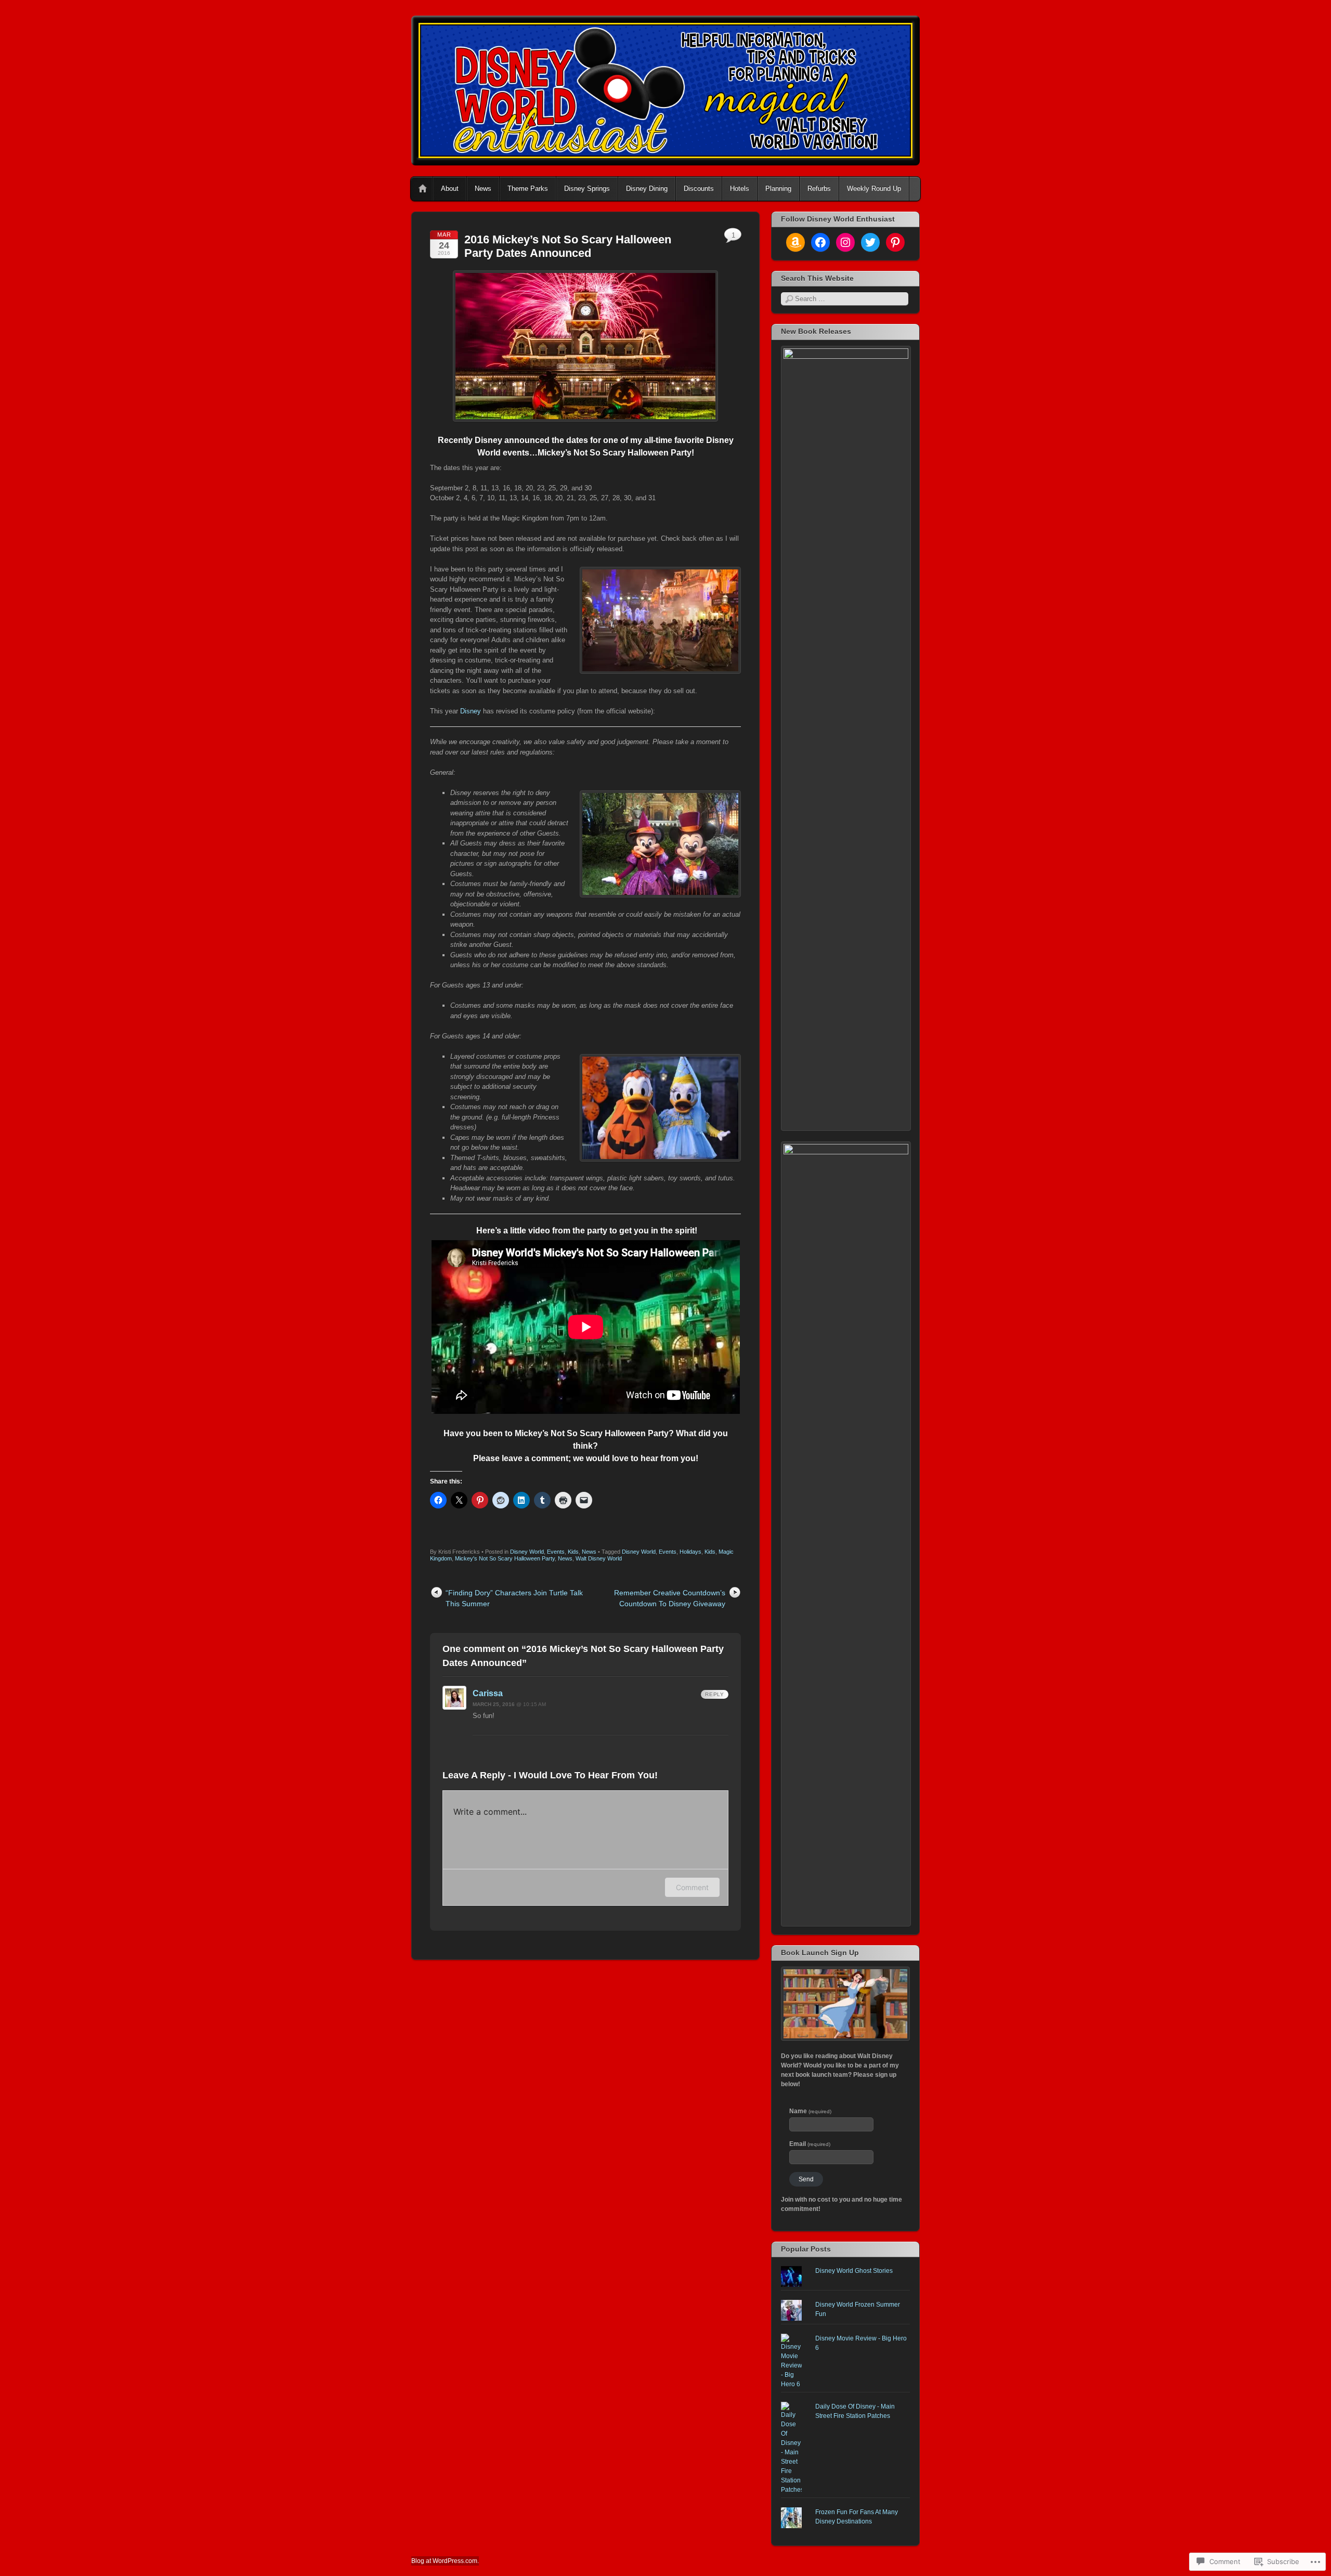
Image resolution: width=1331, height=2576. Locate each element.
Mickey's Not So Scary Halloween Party (505, 1558)
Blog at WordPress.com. (445, 2561)
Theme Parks (528, 188)
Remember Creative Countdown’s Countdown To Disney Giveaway (670, 1598)
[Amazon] (795, 242)
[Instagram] (845, 242)
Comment (692, 1887)
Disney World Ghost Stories (854, 2271)
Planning (778, 188)
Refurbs (819, 188)
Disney (471, 711)
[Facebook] (820, 242)
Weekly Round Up (874, 188)
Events (556, 1552)
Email (810, 2144)
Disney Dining (647, 188)
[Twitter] (870, 242)
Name (810, 2111)
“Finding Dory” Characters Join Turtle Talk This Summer (514, 1598)
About (450, 188)
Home (423, 189)
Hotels (740, 188)
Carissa (488, 1693)
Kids (573, 1552)
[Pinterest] (895, 242)
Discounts (699, 188)
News (483, 188)
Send (806, 2179)
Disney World (527, 1552)
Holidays (690, 1552)
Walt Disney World (599, 1558)
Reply (715, 1694)
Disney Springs (587, 188)
